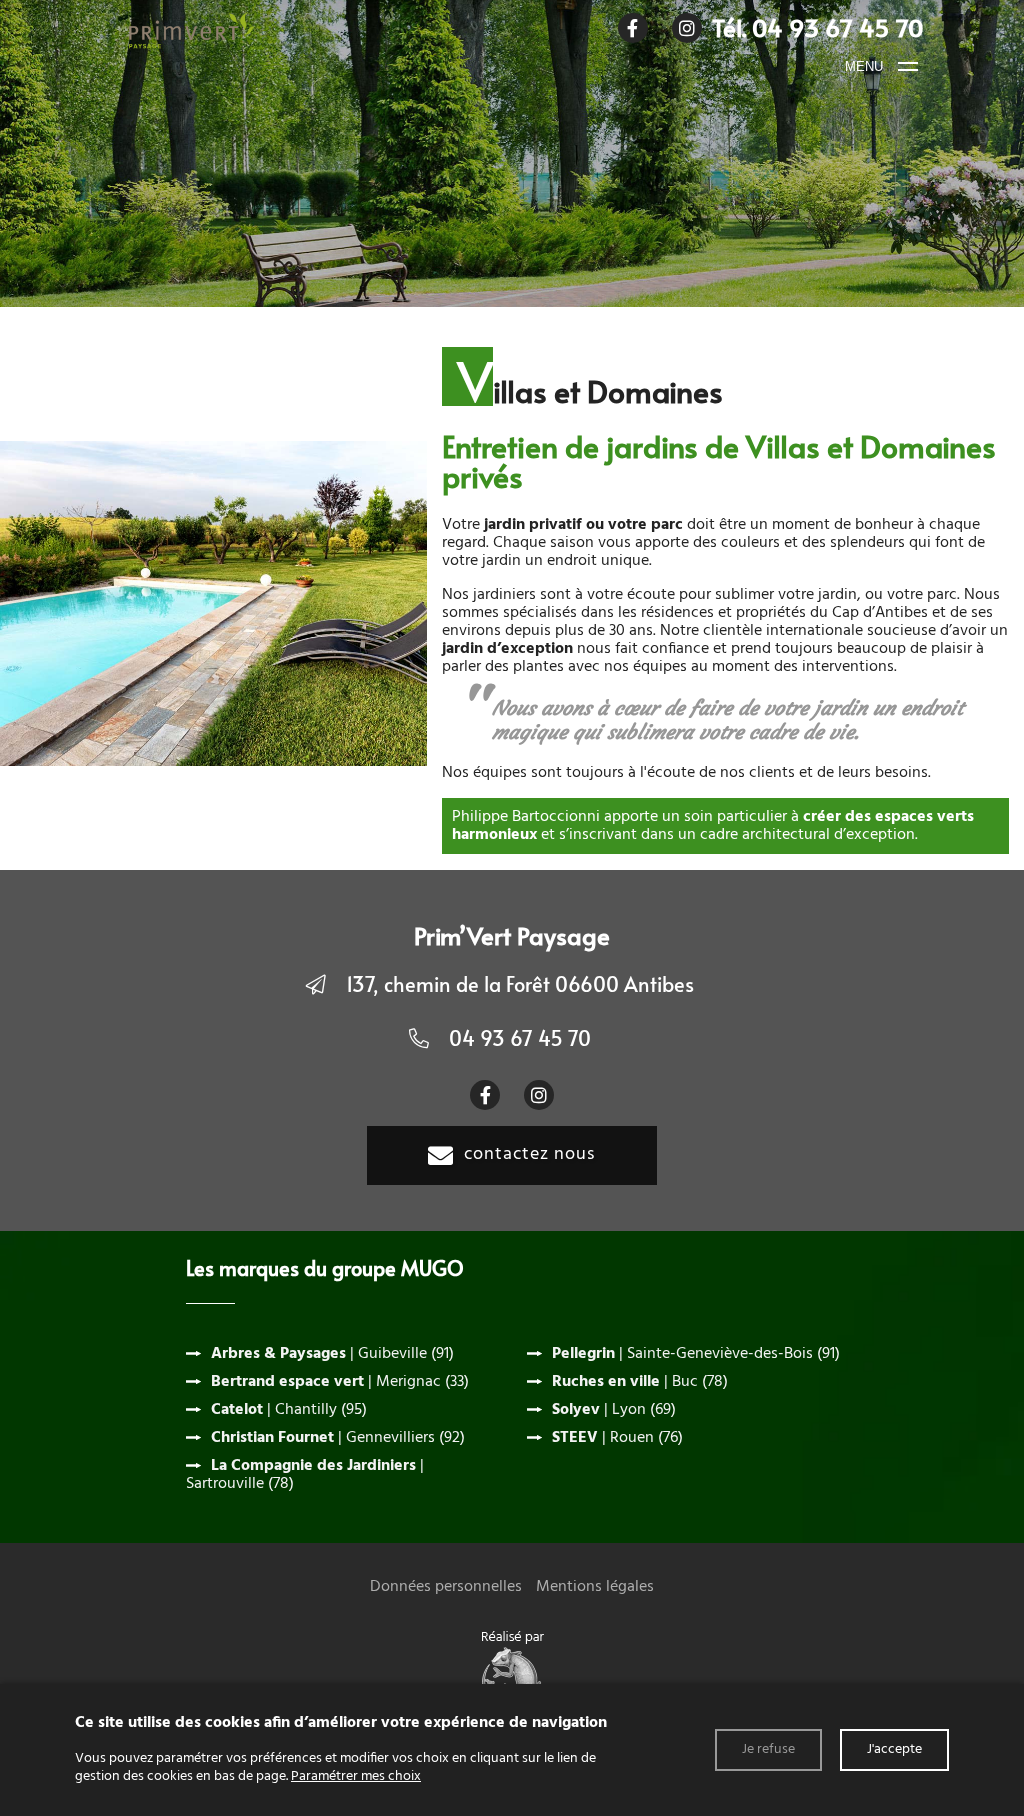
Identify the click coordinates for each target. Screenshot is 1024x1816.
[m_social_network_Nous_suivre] (633, 28)
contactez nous (529, 1154)
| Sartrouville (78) (305, 1475)
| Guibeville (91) (332, 1354)
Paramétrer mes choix (356, 1776)
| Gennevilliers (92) (338, 1438)
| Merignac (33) (340, 1382)
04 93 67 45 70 (520, 1038)
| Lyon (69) (614, 1410)
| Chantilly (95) (289, 1410)
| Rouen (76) (617, 1438)
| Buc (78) (640, 1382)
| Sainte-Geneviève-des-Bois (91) (696, 1354)
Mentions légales (595, 1587)
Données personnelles (446, 1587)
